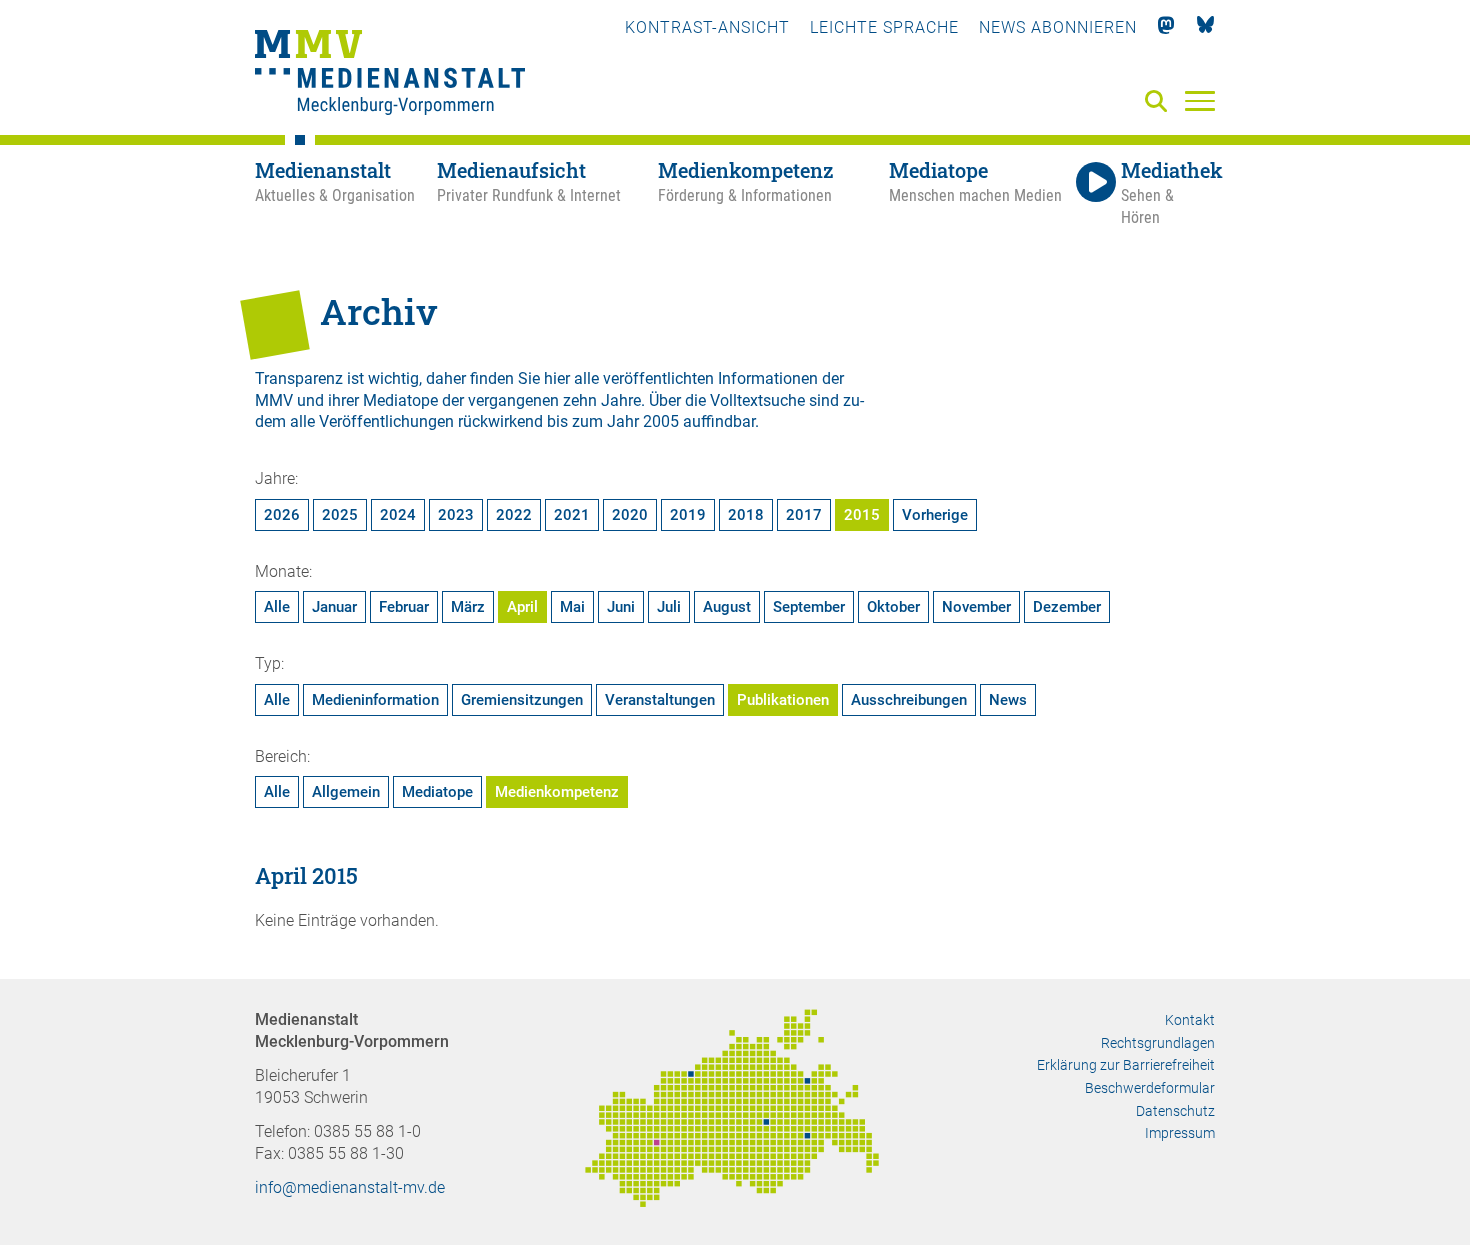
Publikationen (783, 700)
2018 (746, 515)
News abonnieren (1058, 27)
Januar (334, 607)
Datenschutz (1175, 1111)
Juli (669, 607)
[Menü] (1200, 100)
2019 (688, 515)
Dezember (1067, 607)
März (468, 607)
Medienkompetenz (557, 792)
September (809, 607)
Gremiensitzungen (522, 700)
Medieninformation (375, 700)
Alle (277, 607)
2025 (340, 515)
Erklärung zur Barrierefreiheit (1126, 1065)
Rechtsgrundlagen (1158, 1043)
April (522, 607)
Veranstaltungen (660, 700)
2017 (804, 515)
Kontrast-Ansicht (707, 27)
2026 (282, 515)
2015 (862, 515)
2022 (514, 515)
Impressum (1180, 1133)
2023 (456, 515)
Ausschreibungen (909, 700)
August (727, 607)
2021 (572, 515)
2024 (398, 515)
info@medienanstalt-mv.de (350, 1187)
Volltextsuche (757, 400)
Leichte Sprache (884, 27)
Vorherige (935, 515)
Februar (404, 607)
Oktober (893, 607)
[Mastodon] (1166, 27)
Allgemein (346, 792)
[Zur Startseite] (390, 75)
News (1008, 700)
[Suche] (1160, 102)
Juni (621, 607)
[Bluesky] (1205, 27)
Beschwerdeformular (1150, 1088)
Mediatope (437, 792)
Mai (572, 607)
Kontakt (1190, 1020)
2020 (630, 515)
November (976, 607)
